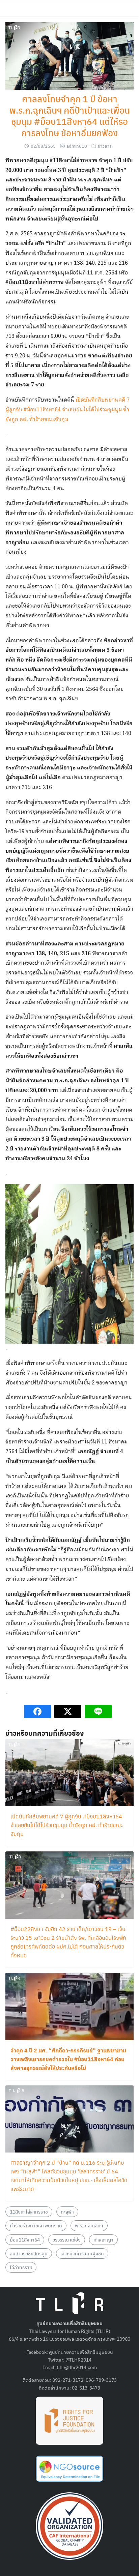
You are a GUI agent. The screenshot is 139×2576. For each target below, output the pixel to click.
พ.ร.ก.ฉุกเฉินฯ (89, 2225)
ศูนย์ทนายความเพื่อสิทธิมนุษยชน (81, 2352)
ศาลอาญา (103, 2240)
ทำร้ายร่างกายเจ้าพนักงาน (36, 2225)
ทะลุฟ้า (67, 2212)
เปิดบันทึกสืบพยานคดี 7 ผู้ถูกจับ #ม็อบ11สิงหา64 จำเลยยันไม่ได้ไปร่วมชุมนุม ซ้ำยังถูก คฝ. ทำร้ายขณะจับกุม (67, 410)
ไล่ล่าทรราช (21, 2267)
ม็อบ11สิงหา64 (25, 2240)
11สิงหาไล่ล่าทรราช (29, 2212)
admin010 (77, 146)
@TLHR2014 (78, 2360)
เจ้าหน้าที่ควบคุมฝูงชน (82, 2253)
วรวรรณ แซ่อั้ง (67, 2240)
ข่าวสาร (105, 146)
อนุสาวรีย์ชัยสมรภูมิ (29, 2253)
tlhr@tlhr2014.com (77, 2367)
